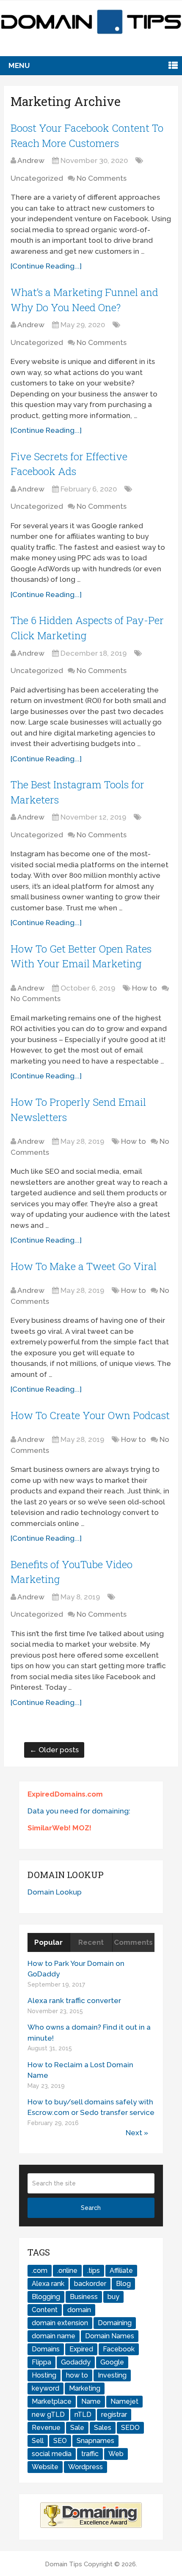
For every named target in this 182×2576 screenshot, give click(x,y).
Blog (123, 2284)
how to (77, 2375)
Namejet (124, 2401)
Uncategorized (37, 178)
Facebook (119, 2349)
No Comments (102, 178)
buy (113, 2297)
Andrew (31, 160)
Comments (133, 1942)
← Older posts (54, 1750)
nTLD (83, 2414)
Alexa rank (48, 2284)
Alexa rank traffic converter (74, 2001)
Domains (46, 2349)
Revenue (46, 2428)
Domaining (115, 2323)
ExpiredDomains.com (65, 1794)
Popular (48, 1942)
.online (67, 2271)
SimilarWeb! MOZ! (59, 1828)
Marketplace (52, 2401)
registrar (114, 2414)
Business (84, 2297)
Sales (103, 2428)
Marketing (85, 2388)
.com (40, 2271)
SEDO (130, 2428)
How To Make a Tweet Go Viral (84, 1266)
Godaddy (76, 2362)
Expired (81, 2349)
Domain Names (110, 2336)
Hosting (44, 2375)
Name (91, 2401)
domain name (54, 2336)
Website (45, 2467)
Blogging (46, 2297)
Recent (91, 1942)
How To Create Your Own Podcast (90, 1415)
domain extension (60, 2323)
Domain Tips (63, 2564)
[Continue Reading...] (46, 266)
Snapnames (95, 2441)
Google (112, 2362)
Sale (77, 2428)
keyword (45, 2388)
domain (79, 2310)
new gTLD (48, 2414)
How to (145, 988)
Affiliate (121, 2271)
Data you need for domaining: (79, 1811)
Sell (38, 2441)
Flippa (41, 2362)
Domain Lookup (55, 1892)
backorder (90, 2284)
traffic (90, 2454)
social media (52, 2454)
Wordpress (85, 2467)
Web (116, 2454)
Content (45, 2310)
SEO (60, 2441)
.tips (94, 2271)
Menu (19, 65)
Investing (112, 2375)
